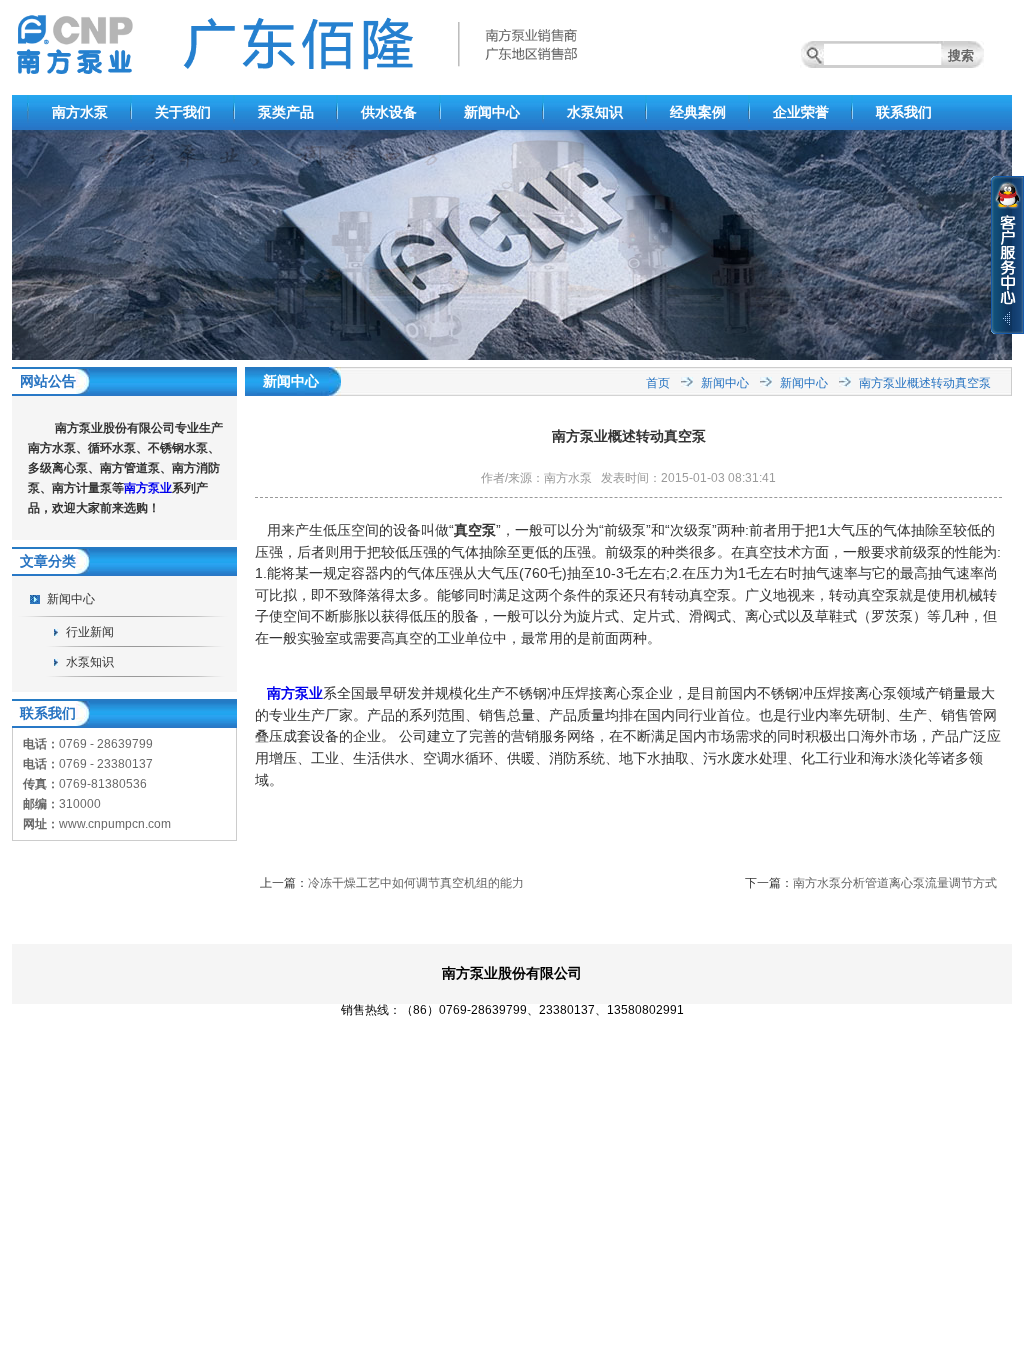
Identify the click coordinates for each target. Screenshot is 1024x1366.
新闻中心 (492, 112)
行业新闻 (90, 632)
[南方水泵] (512, 356)
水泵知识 (595, 112)
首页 (658, 383)
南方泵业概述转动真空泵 (925, 383)
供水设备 (389, 112)
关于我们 (183, 112)
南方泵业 (148, 488)
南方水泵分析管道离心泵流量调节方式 (895, 883)
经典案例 (698, 112)
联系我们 (904, 112)
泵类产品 (286, 112)
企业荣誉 (801, 112)
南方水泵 (80, 112)
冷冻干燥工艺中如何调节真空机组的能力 (416, 883)
